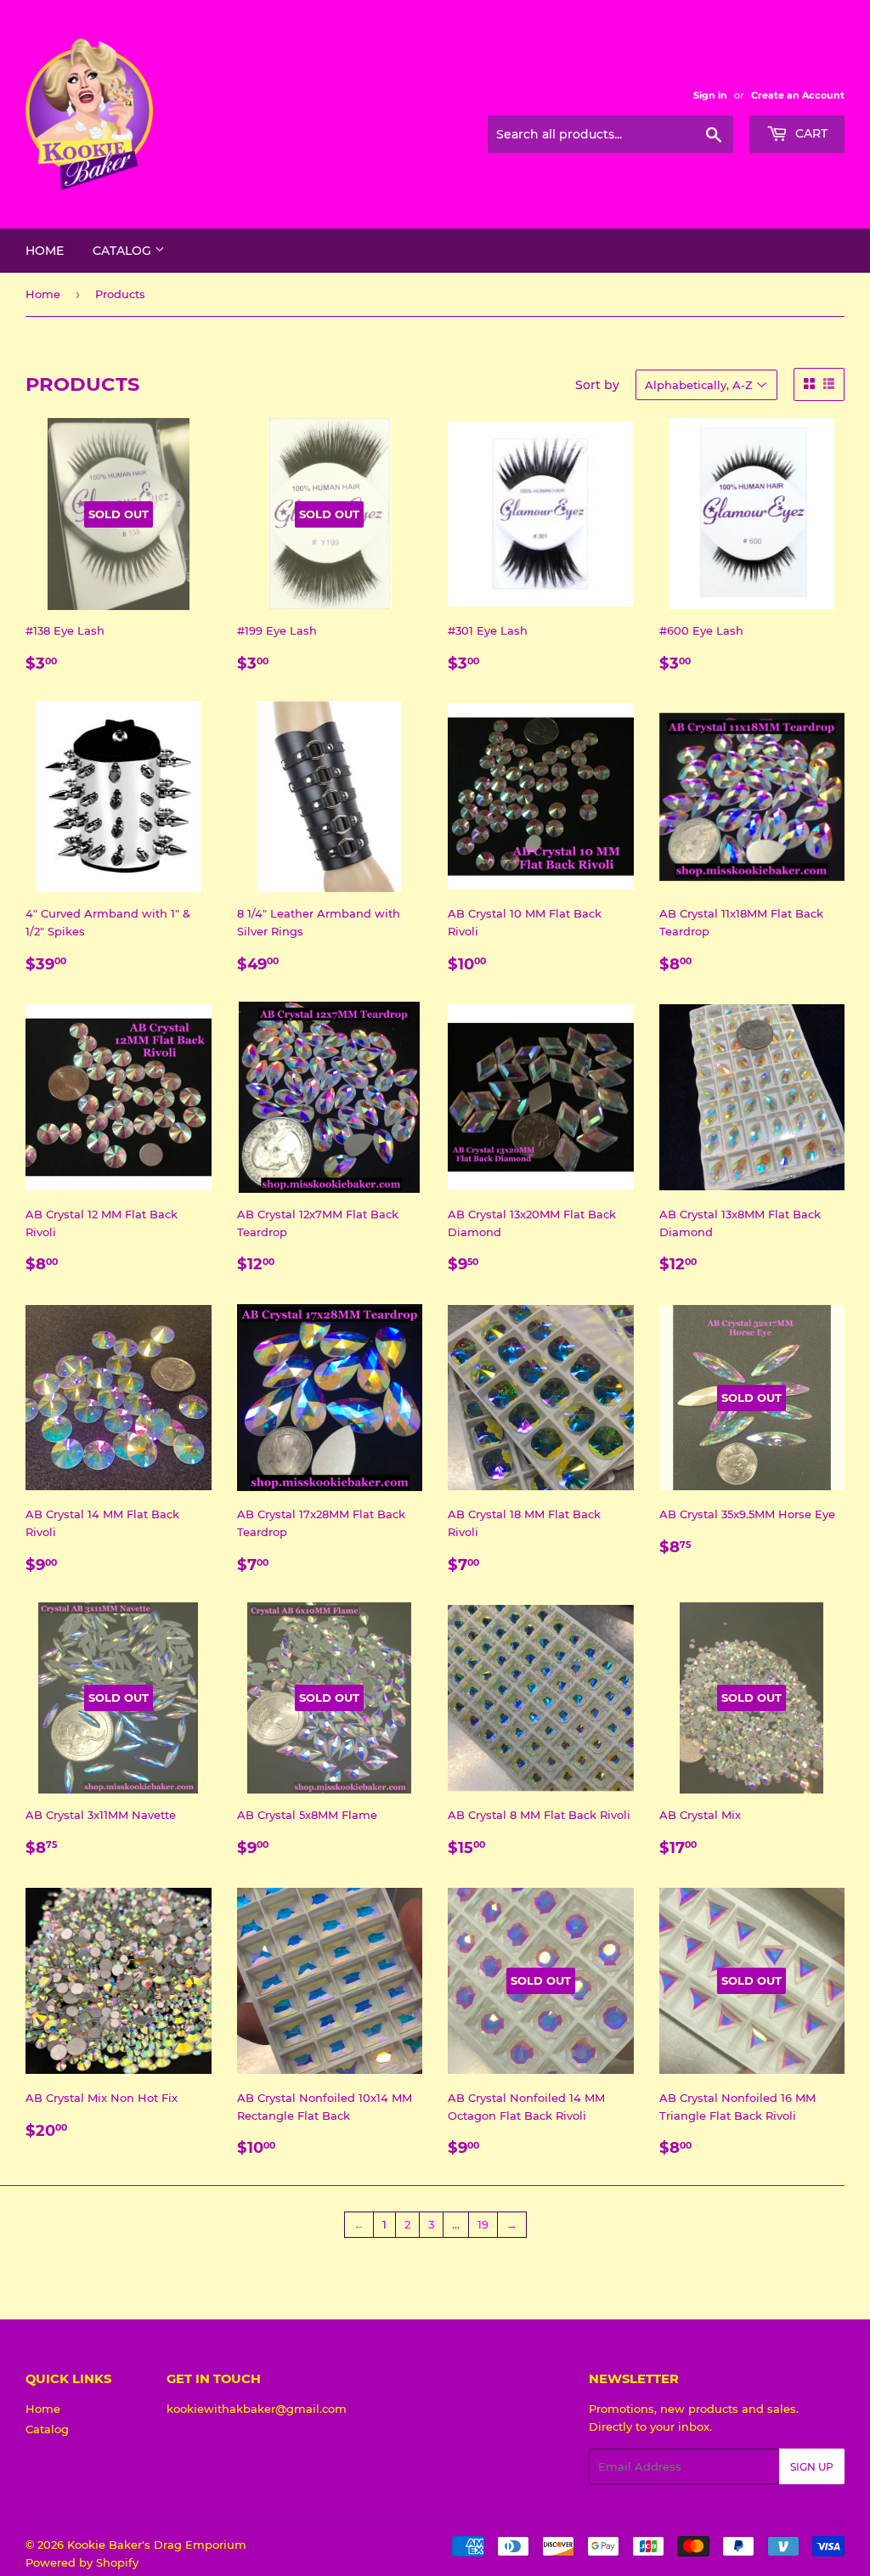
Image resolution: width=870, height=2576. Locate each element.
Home (45, 251)
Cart (810, 133)
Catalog (124, 251)
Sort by (597, 385)
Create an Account (798, 95)
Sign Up (812, 2467)
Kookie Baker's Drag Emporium (157, 2545)
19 (483, 2224)
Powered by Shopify (82, 2562)
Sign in (710, 95)
